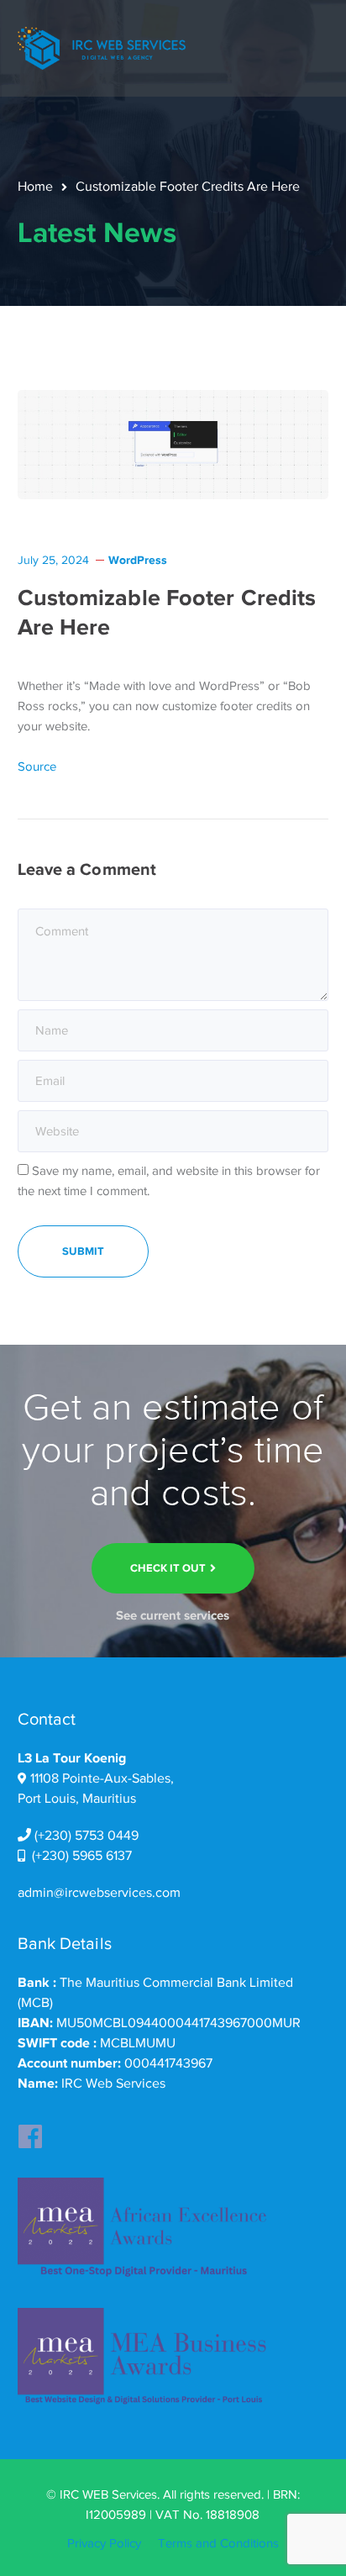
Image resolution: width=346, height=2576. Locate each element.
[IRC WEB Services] (102, 47)
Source (37, 766)
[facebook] (30, 2131)
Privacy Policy (104, 2543)
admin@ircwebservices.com (99, 1893)
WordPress (138, 560)
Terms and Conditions (218, 2543)
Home (35, 187)
